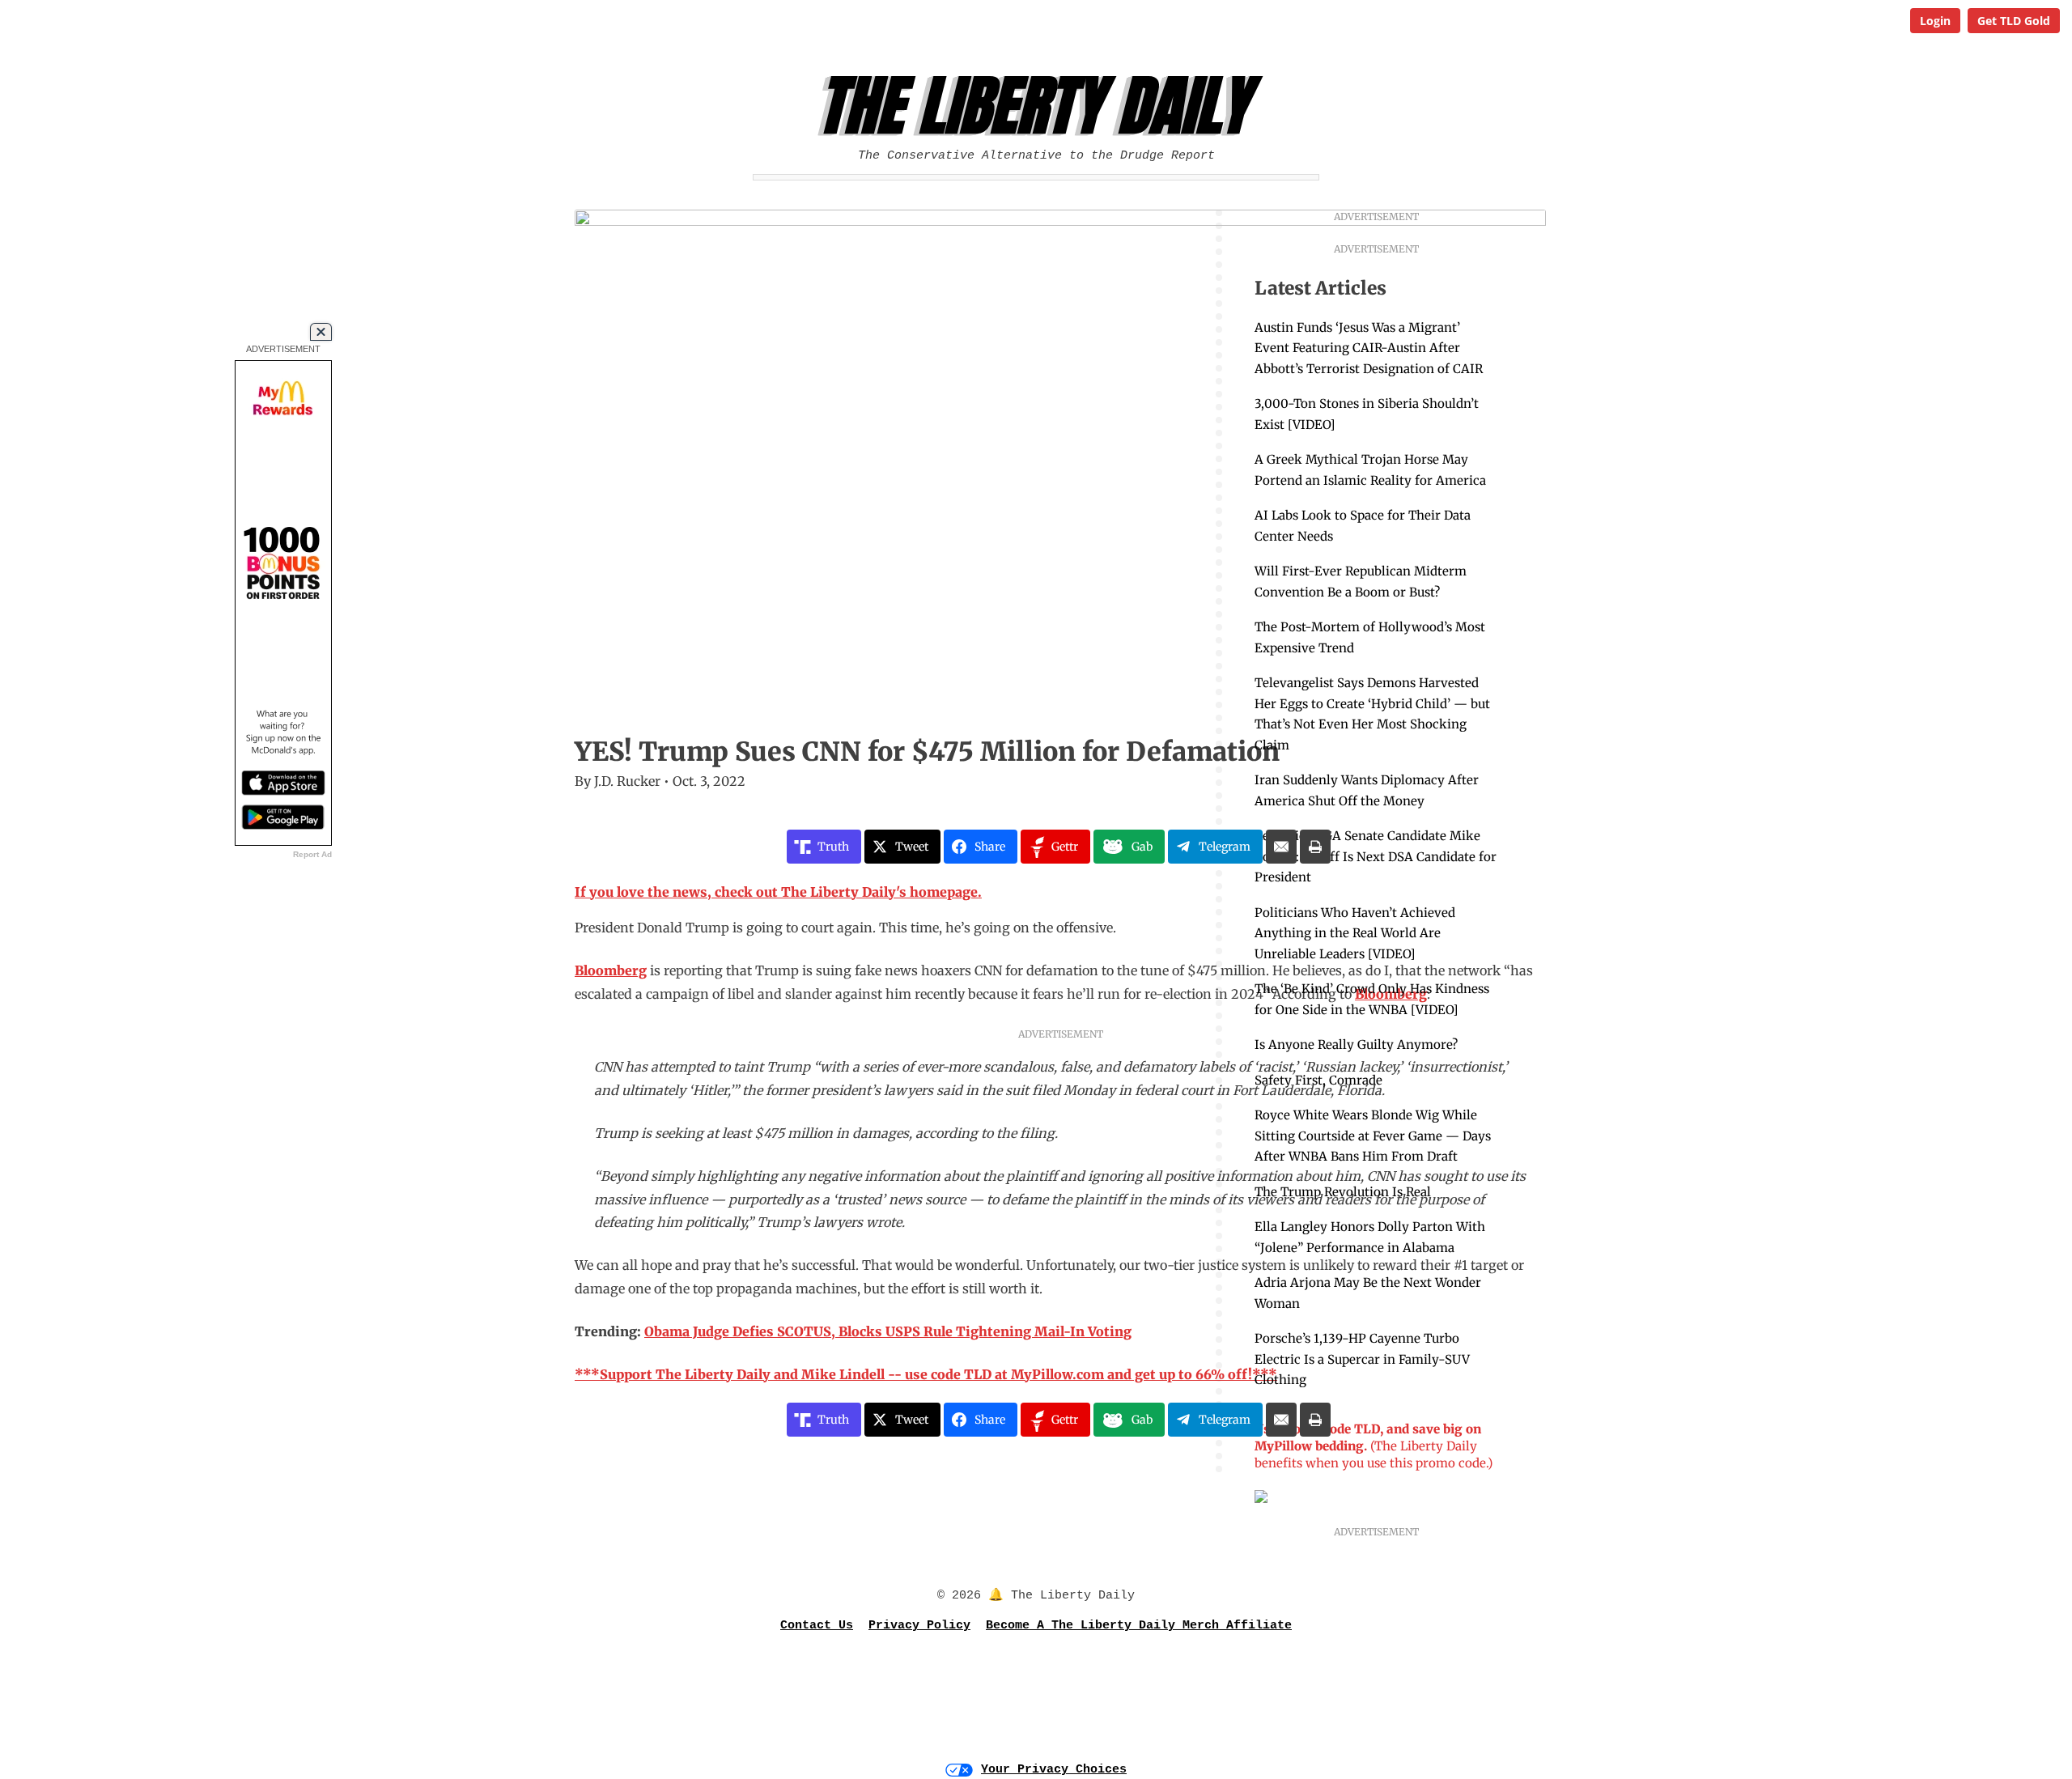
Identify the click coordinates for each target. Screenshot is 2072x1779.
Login (1935, 21)
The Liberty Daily (1040, 106)
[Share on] (1281, 847)
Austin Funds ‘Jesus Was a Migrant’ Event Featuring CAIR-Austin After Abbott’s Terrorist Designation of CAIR (1369, 348)
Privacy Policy (919, 1626)
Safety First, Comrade (1318, 1080)
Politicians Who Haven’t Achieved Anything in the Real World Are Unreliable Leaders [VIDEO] (1355, 933)
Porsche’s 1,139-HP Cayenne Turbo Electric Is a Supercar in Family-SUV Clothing (1362, 1359)
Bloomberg (611, 970)
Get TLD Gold (2014, 21)
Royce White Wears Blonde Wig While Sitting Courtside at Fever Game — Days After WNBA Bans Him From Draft (1373, 1136)
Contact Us (817, 1626)
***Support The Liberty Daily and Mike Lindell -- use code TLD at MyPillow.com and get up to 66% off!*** (926, 1374)
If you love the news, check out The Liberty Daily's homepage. (778, 892)
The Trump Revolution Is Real (1343, 1192)
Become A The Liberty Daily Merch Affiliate (1139, 1626)
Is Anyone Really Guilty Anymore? (1356, 1044)
